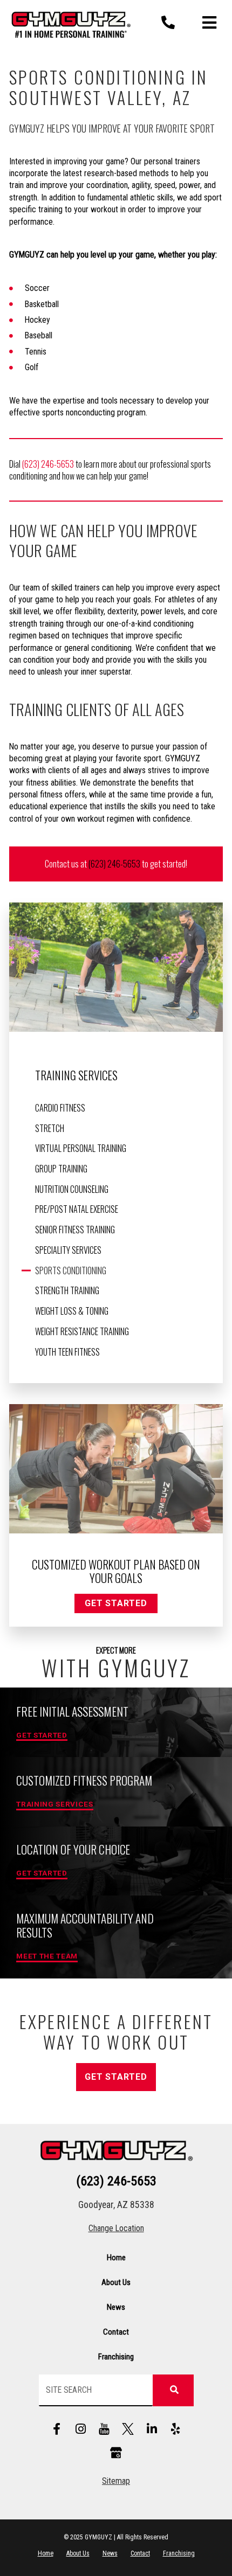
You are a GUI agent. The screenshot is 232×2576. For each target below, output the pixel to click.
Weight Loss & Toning (72, 1311)
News (116, 2307)
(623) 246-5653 (48, 464)
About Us (116, 2282)
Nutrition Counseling (72, 1189)
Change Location (116, 2228)
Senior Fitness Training (75, 1230)
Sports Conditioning (71, 1270)
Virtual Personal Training (81, 1148)
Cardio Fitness (60, 1108)
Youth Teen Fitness (67, 1352)
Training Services (76, 1075)
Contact (116, 2332)
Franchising (116, 2357)
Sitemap (116, 2481)
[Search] (173, 2390)
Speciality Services (68, 1250)
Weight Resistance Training (82, 1331)
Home (116, 2258)
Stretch (50, 1128)
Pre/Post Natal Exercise (77, 1209)
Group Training (61, 1169)
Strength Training (67, 1290)
